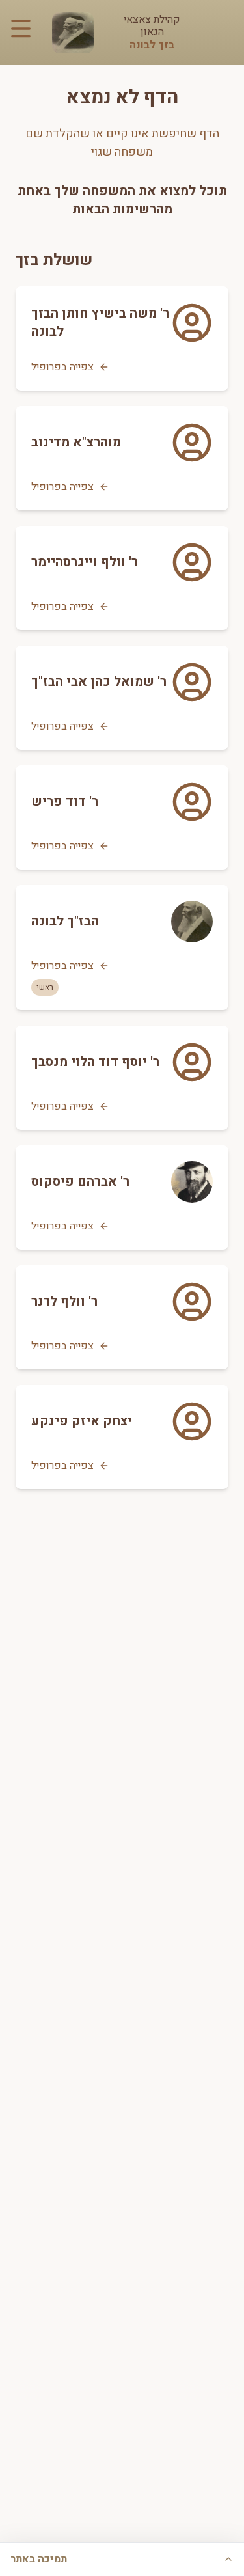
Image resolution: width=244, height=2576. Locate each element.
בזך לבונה (152, 45)
